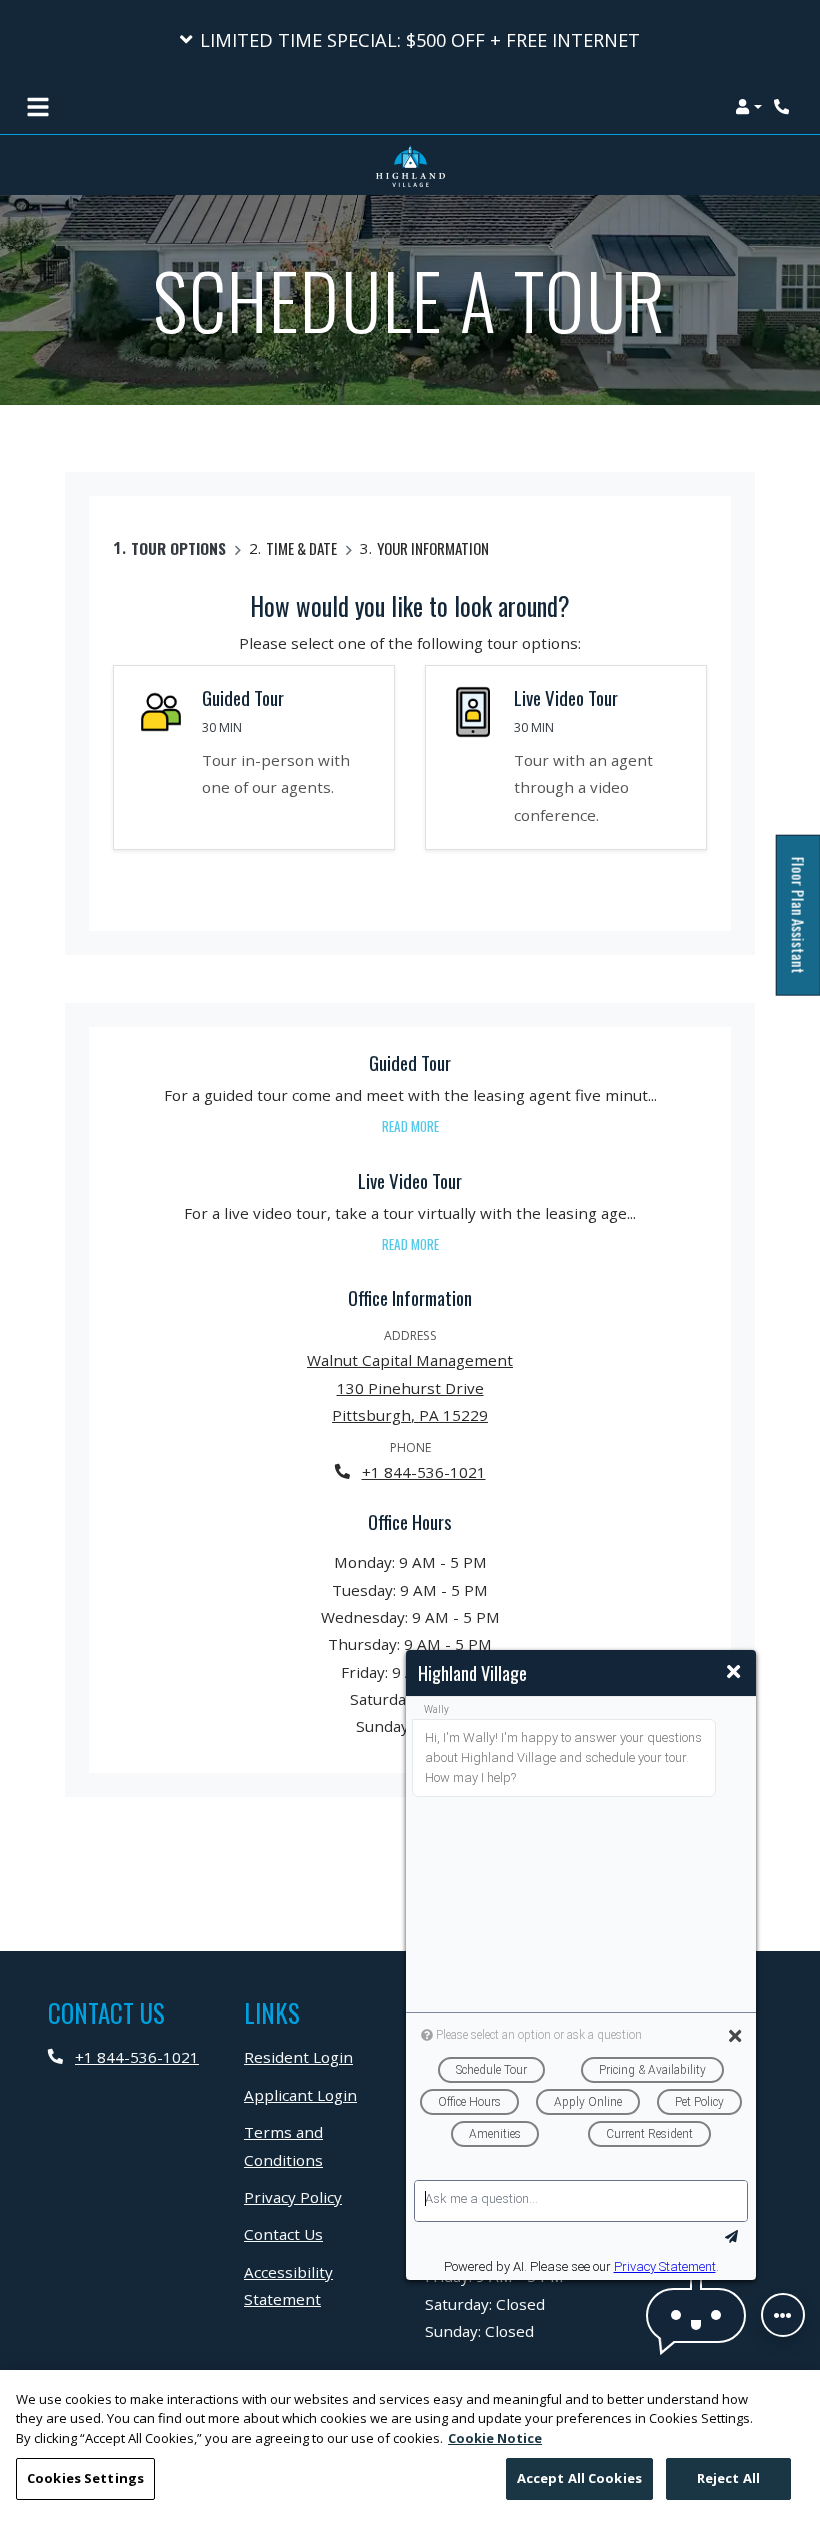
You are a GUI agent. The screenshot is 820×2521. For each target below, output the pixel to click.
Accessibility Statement (319, 2285)
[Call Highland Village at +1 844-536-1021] (784, 107)
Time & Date (301, 548)
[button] (410, 40)
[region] (410, 2445)
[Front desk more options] (783, 2315)
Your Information (433, 548)
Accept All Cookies (579, 2478)
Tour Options (178, 548)
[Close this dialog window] (733, 1672)
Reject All (728, 2478)
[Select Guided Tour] (254, 757)
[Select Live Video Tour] (566, 757)
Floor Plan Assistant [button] (799, 926)
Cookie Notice (495, 2438)
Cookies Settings (85, 2478)
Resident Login (298, 2056)
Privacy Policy (293, 2196)
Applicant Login (300, 2094)
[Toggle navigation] (38, 107)
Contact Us (283, 2234)
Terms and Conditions (319, 2145)
